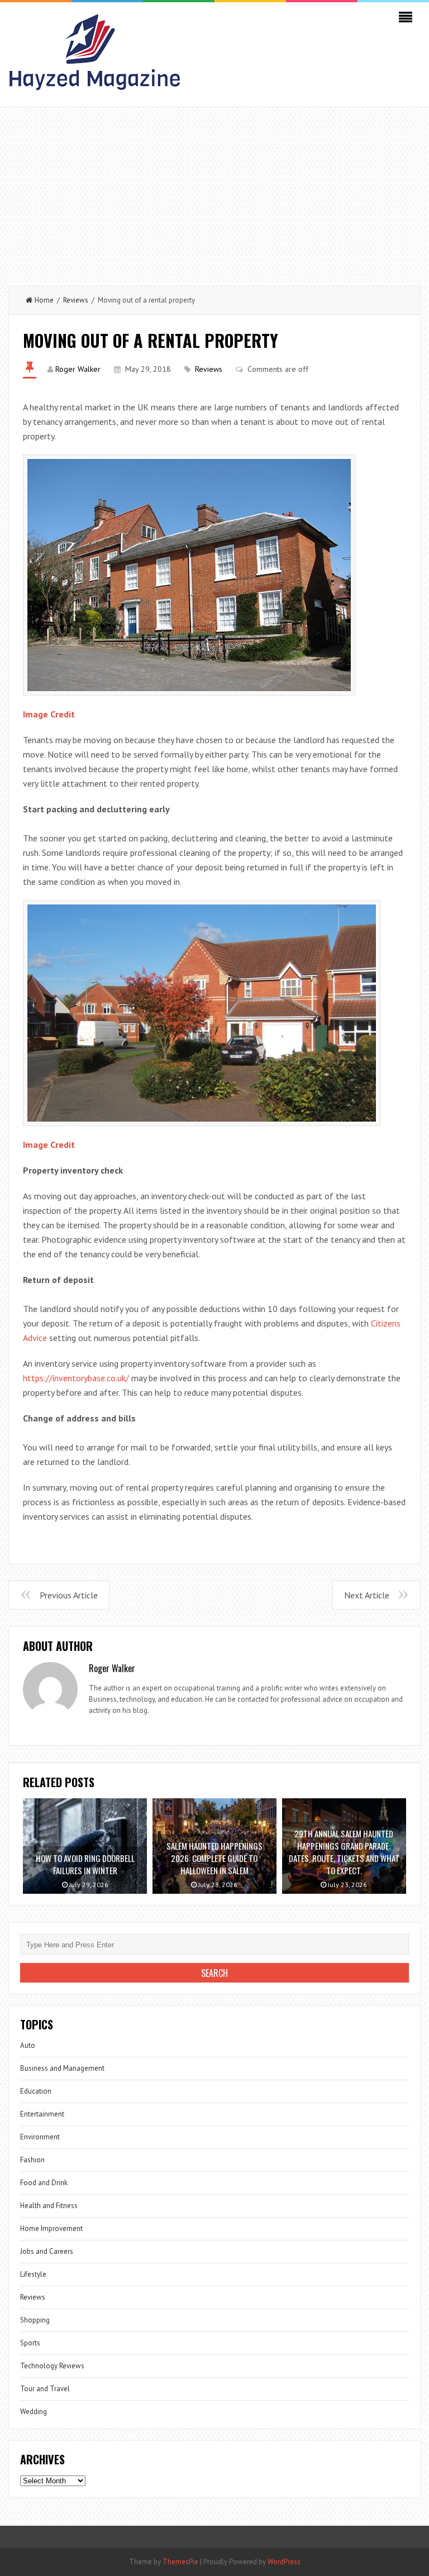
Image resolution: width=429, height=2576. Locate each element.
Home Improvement (51, 2228)
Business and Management (62, 2068)
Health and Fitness (49, 2206)
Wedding (34, 2412)
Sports (30, 2343)
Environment (40, 2137)
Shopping (35, 2320)
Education (36, 2091)
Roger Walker (78, 369)
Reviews (76, 300)
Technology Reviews (52, 2366)
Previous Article (69, 1595)
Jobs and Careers (47, 2251)
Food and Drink (44, 2183)
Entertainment (42, 2114)
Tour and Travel (45, 2389)
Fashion (32, 2160)
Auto (28, 2045)
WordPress (284, 2562)
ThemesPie (180, 2562)
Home (44, 300)
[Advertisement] (214, 191)
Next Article (367, 1595)
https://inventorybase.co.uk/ (76, 1378)
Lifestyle (33, 2274)
